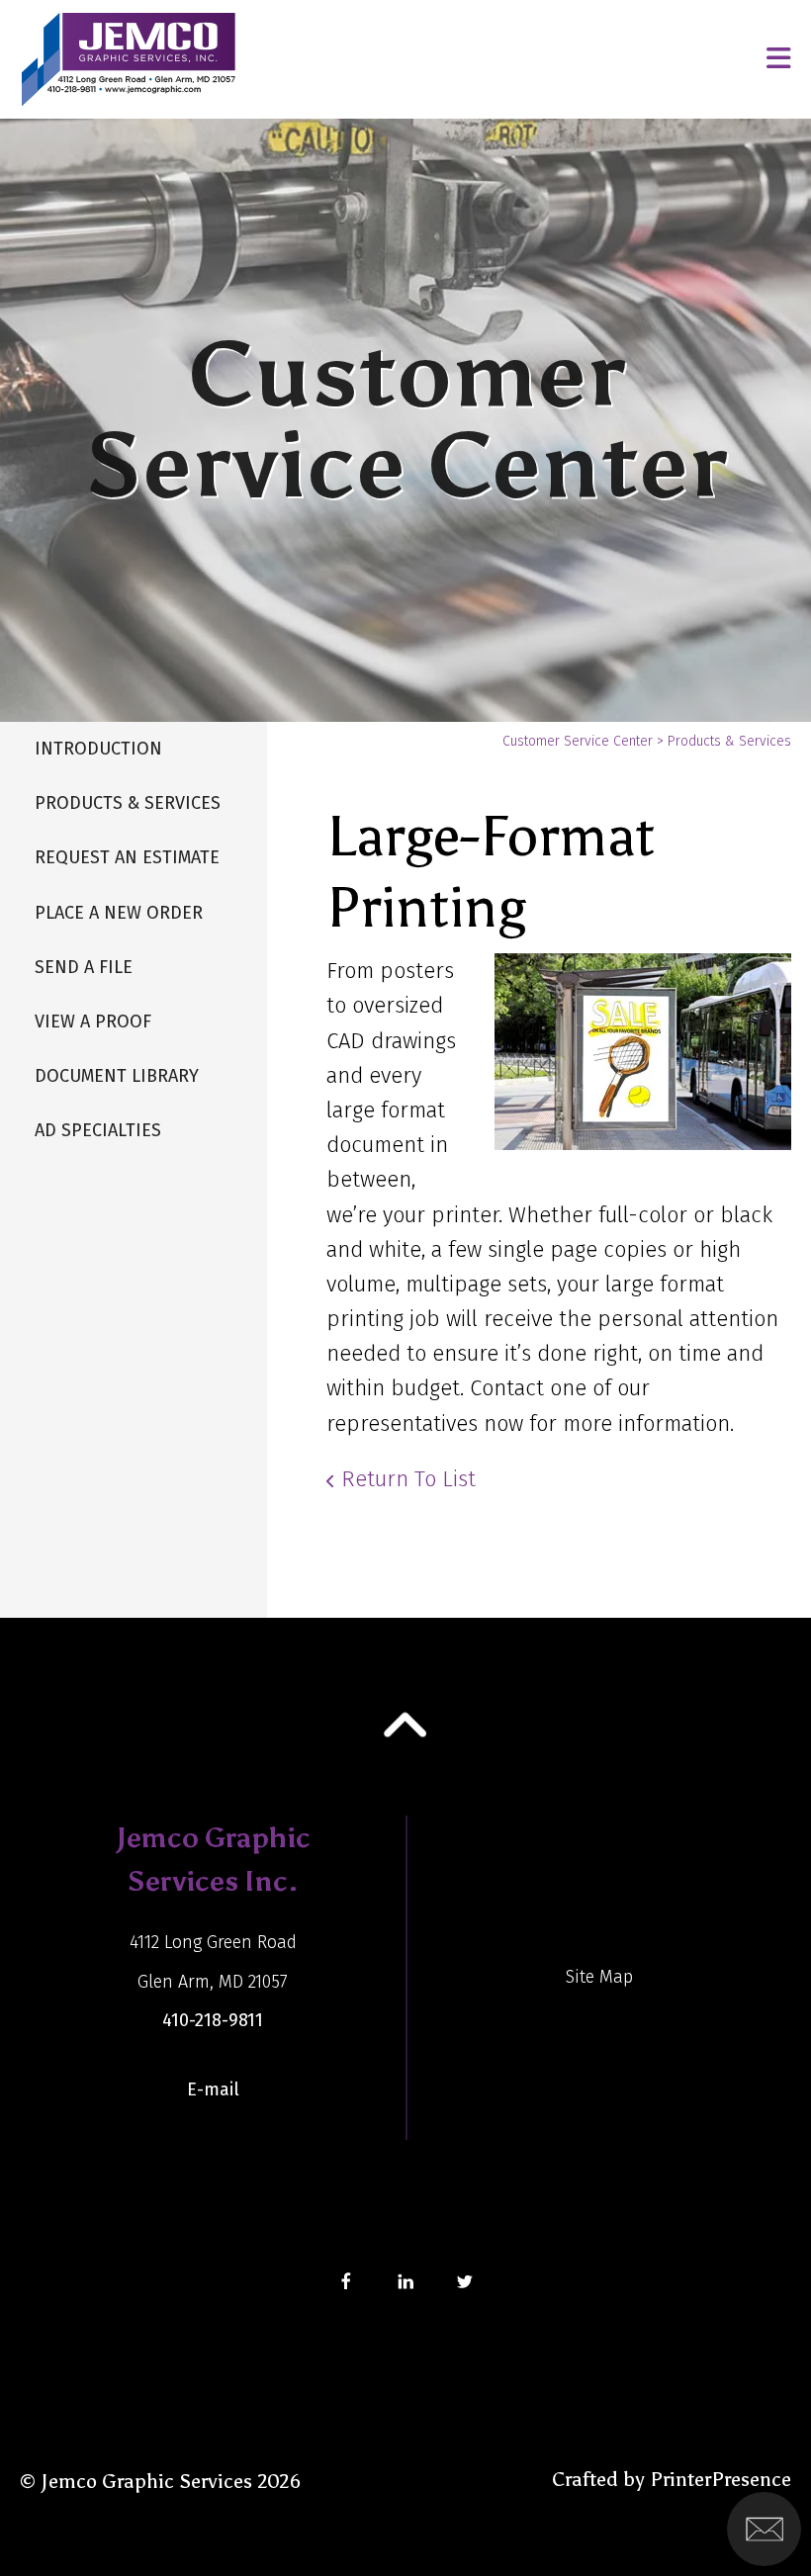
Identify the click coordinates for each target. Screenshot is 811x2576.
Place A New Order (119, 913)
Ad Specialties (98, 1130)
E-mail (213, 2089)
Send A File (84, 967)
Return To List (408, 1479)
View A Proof (93, 1022)
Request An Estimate (127, 857)
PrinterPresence (721, 2479)
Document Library (117, 1076)
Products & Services (128, 803)
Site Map (599, 1977)
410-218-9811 (213, 2020)
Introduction (98, 749)
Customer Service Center (578, 741)
